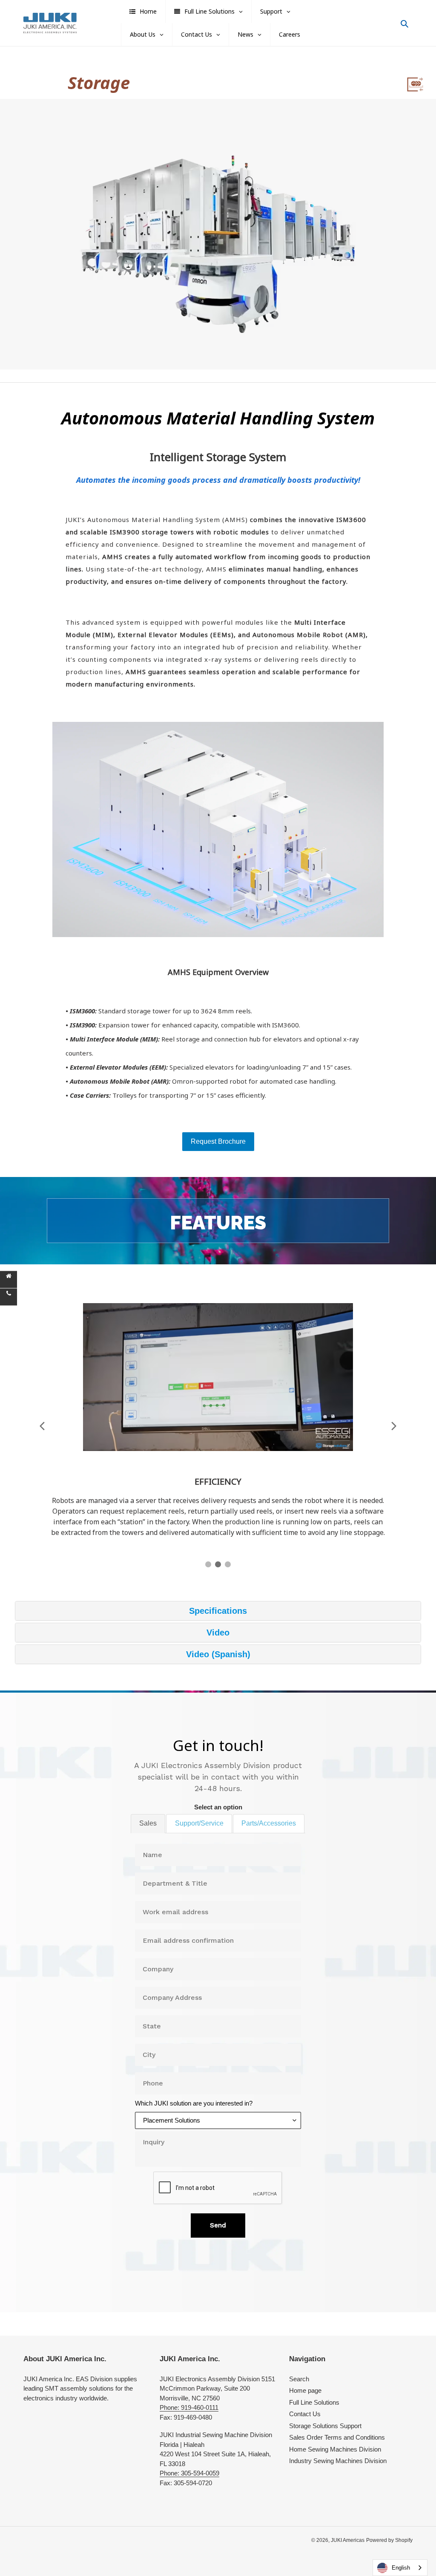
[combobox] (400, 2568)
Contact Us (305, 2414)
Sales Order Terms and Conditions (337, 2437)
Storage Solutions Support (325, 2426)
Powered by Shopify (389, 2540)
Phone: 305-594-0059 (189, 2473)
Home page (305, 2390)
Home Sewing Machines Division (335, 2449)
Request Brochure (218, 1141)
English (401, 2568)
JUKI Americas (348, 2540)
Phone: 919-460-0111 (189, 2407)
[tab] (148, 1823)
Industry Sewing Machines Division (338, 2461)
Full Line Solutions (314, 2402)
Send (218, 2225)
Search (299, 2379)
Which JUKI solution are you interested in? (194, 2103)
